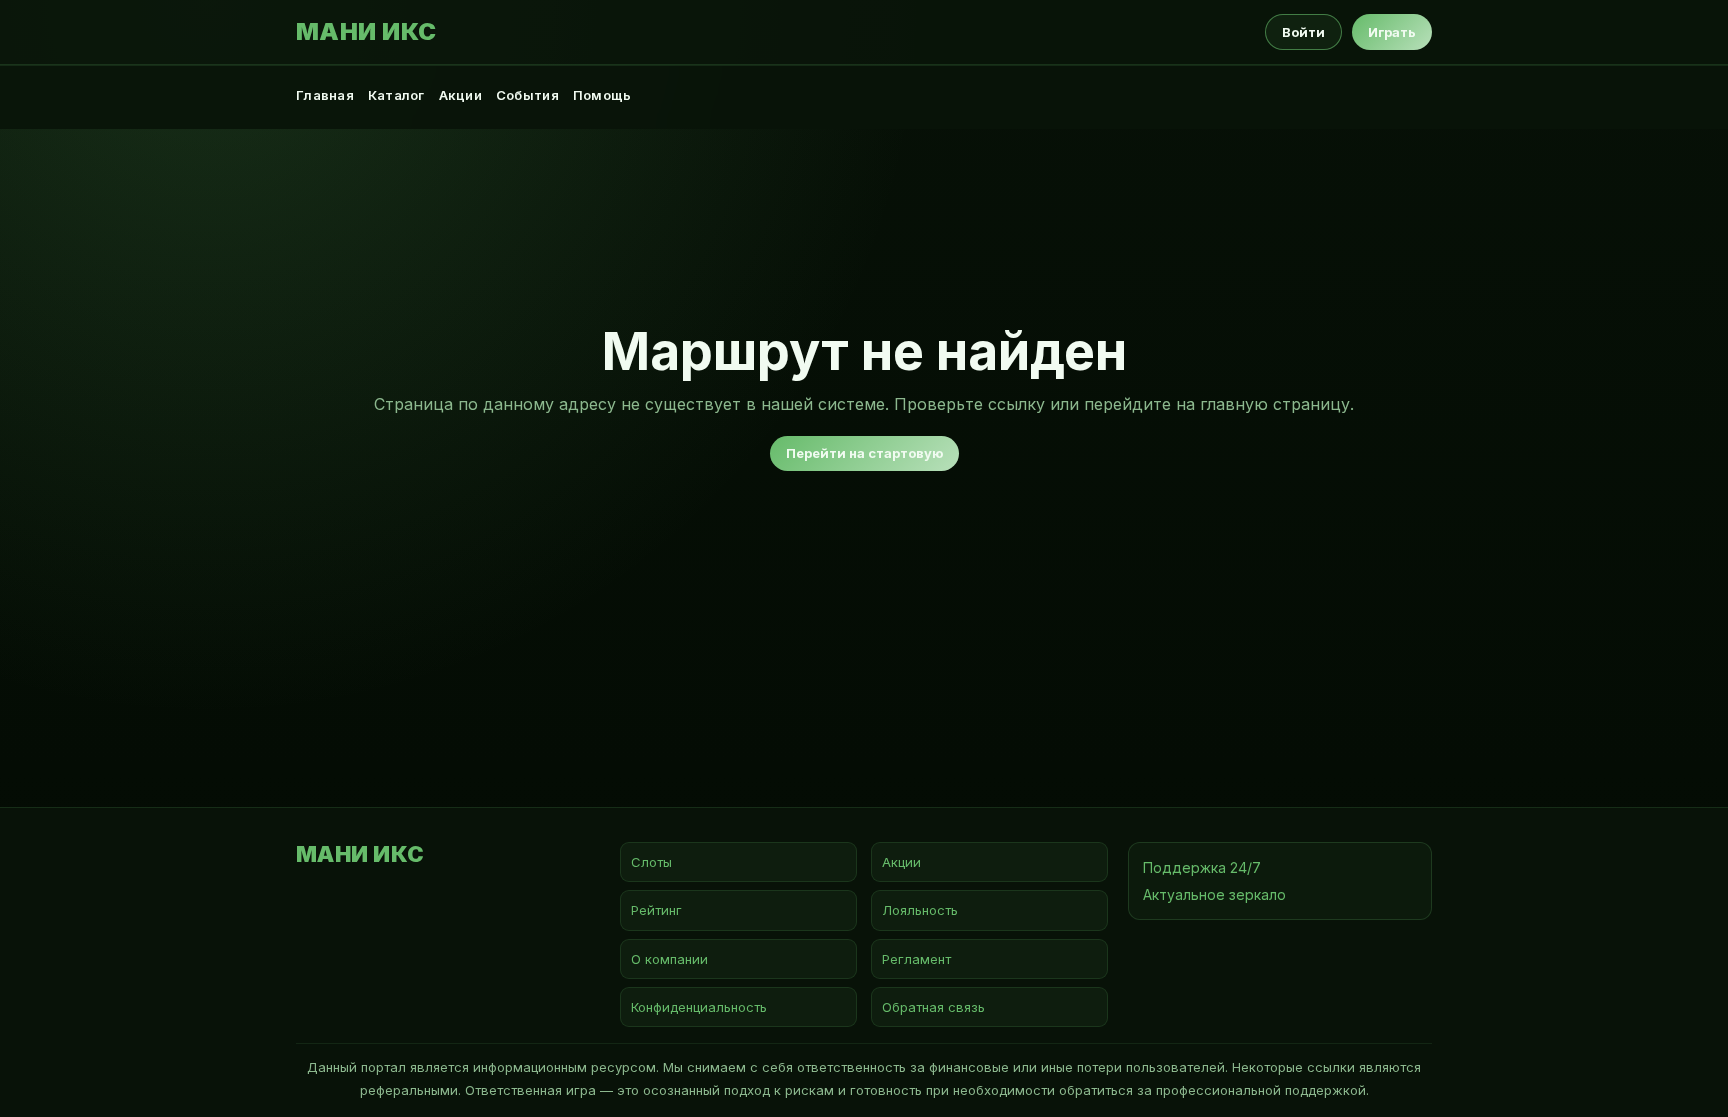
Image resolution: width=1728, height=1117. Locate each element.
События (527, 95)
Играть (1392, 32)
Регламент (916, 959)
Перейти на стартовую (864, 453)
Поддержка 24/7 (1202, 867)
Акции (460, 95)
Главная (325, 95)
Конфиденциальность (699, 1007)
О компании (669, 959)
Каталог (396, 95)
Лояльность (920, 910)
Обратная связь (933, 1007)
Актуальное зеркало (1214, 894)
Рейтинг (656, 910)
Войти (1303, 32)
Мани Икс (366, 32)
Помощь (602, 95)
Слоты (651, 862)
